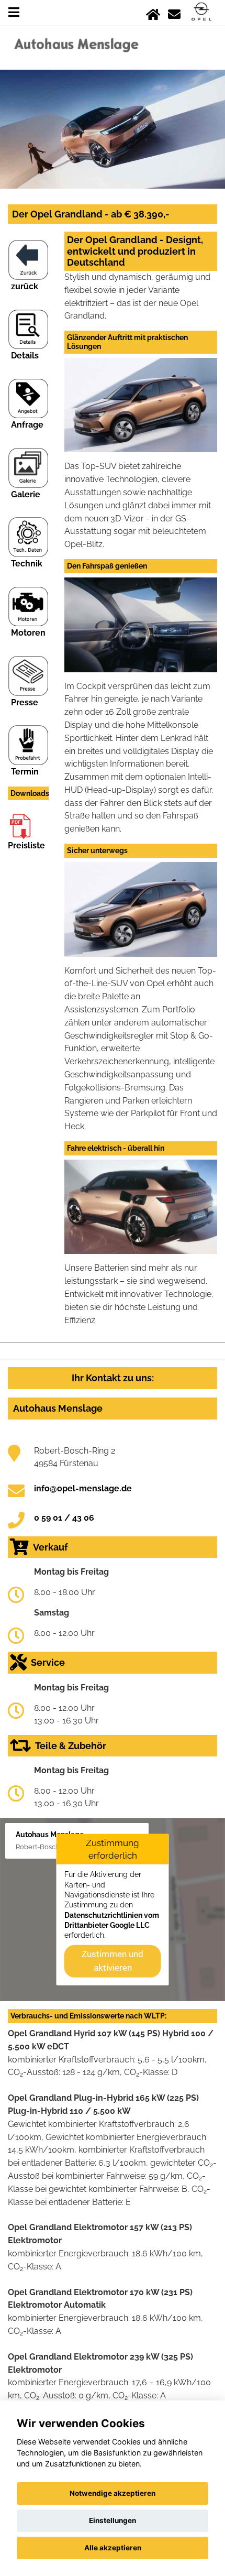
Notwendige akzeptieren (113, 2493)
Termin (25, 772)
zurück (25, 286)
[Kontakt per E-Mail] (174, 12)
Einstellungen (113, 2520)
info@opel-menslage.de (83, 1488)
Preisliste (26, 845)
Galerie (26, 494)
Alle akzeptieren (113, 2548)
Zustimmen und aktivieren (113, 1961)
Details (25, 356)
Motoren (28, 633)
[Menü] (14, 12)
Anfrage (27, 425)
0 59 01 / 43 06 (64, 1518)
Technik (27, 564)
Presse (25, 702)
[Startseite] (153, 12)
